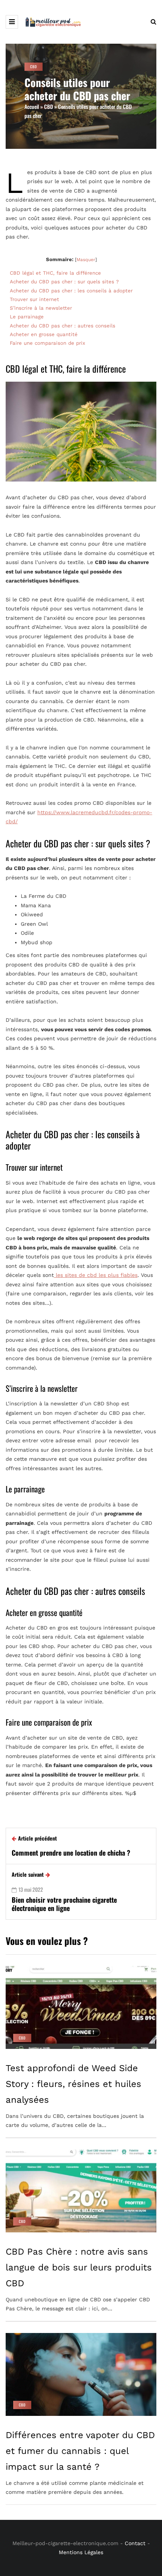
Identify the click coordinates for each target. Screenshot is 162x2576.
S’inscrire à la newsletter (42, 308)
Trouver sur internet (35, 299)
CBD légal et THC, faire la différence (55, 273)
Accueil (32, 106)
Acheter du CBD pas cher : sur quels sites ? (64, 282)
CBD (34, 67)
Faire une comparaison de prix (48, 343)
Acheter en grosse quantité (45, 334)
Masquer (86, 260)
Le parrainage (28, 317)
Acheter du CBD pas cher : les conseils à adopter (71, 291)
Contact (135, 2543)
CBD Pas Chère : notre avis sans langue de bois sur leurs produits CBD (79, 2267)
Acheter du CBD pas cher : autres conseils (63, 326)
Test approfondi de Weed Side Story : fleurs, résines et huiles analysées (73, 2084)
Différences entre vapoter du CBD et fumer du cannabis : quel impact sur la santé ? (80, 2451)
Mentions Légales (81, 2552)
